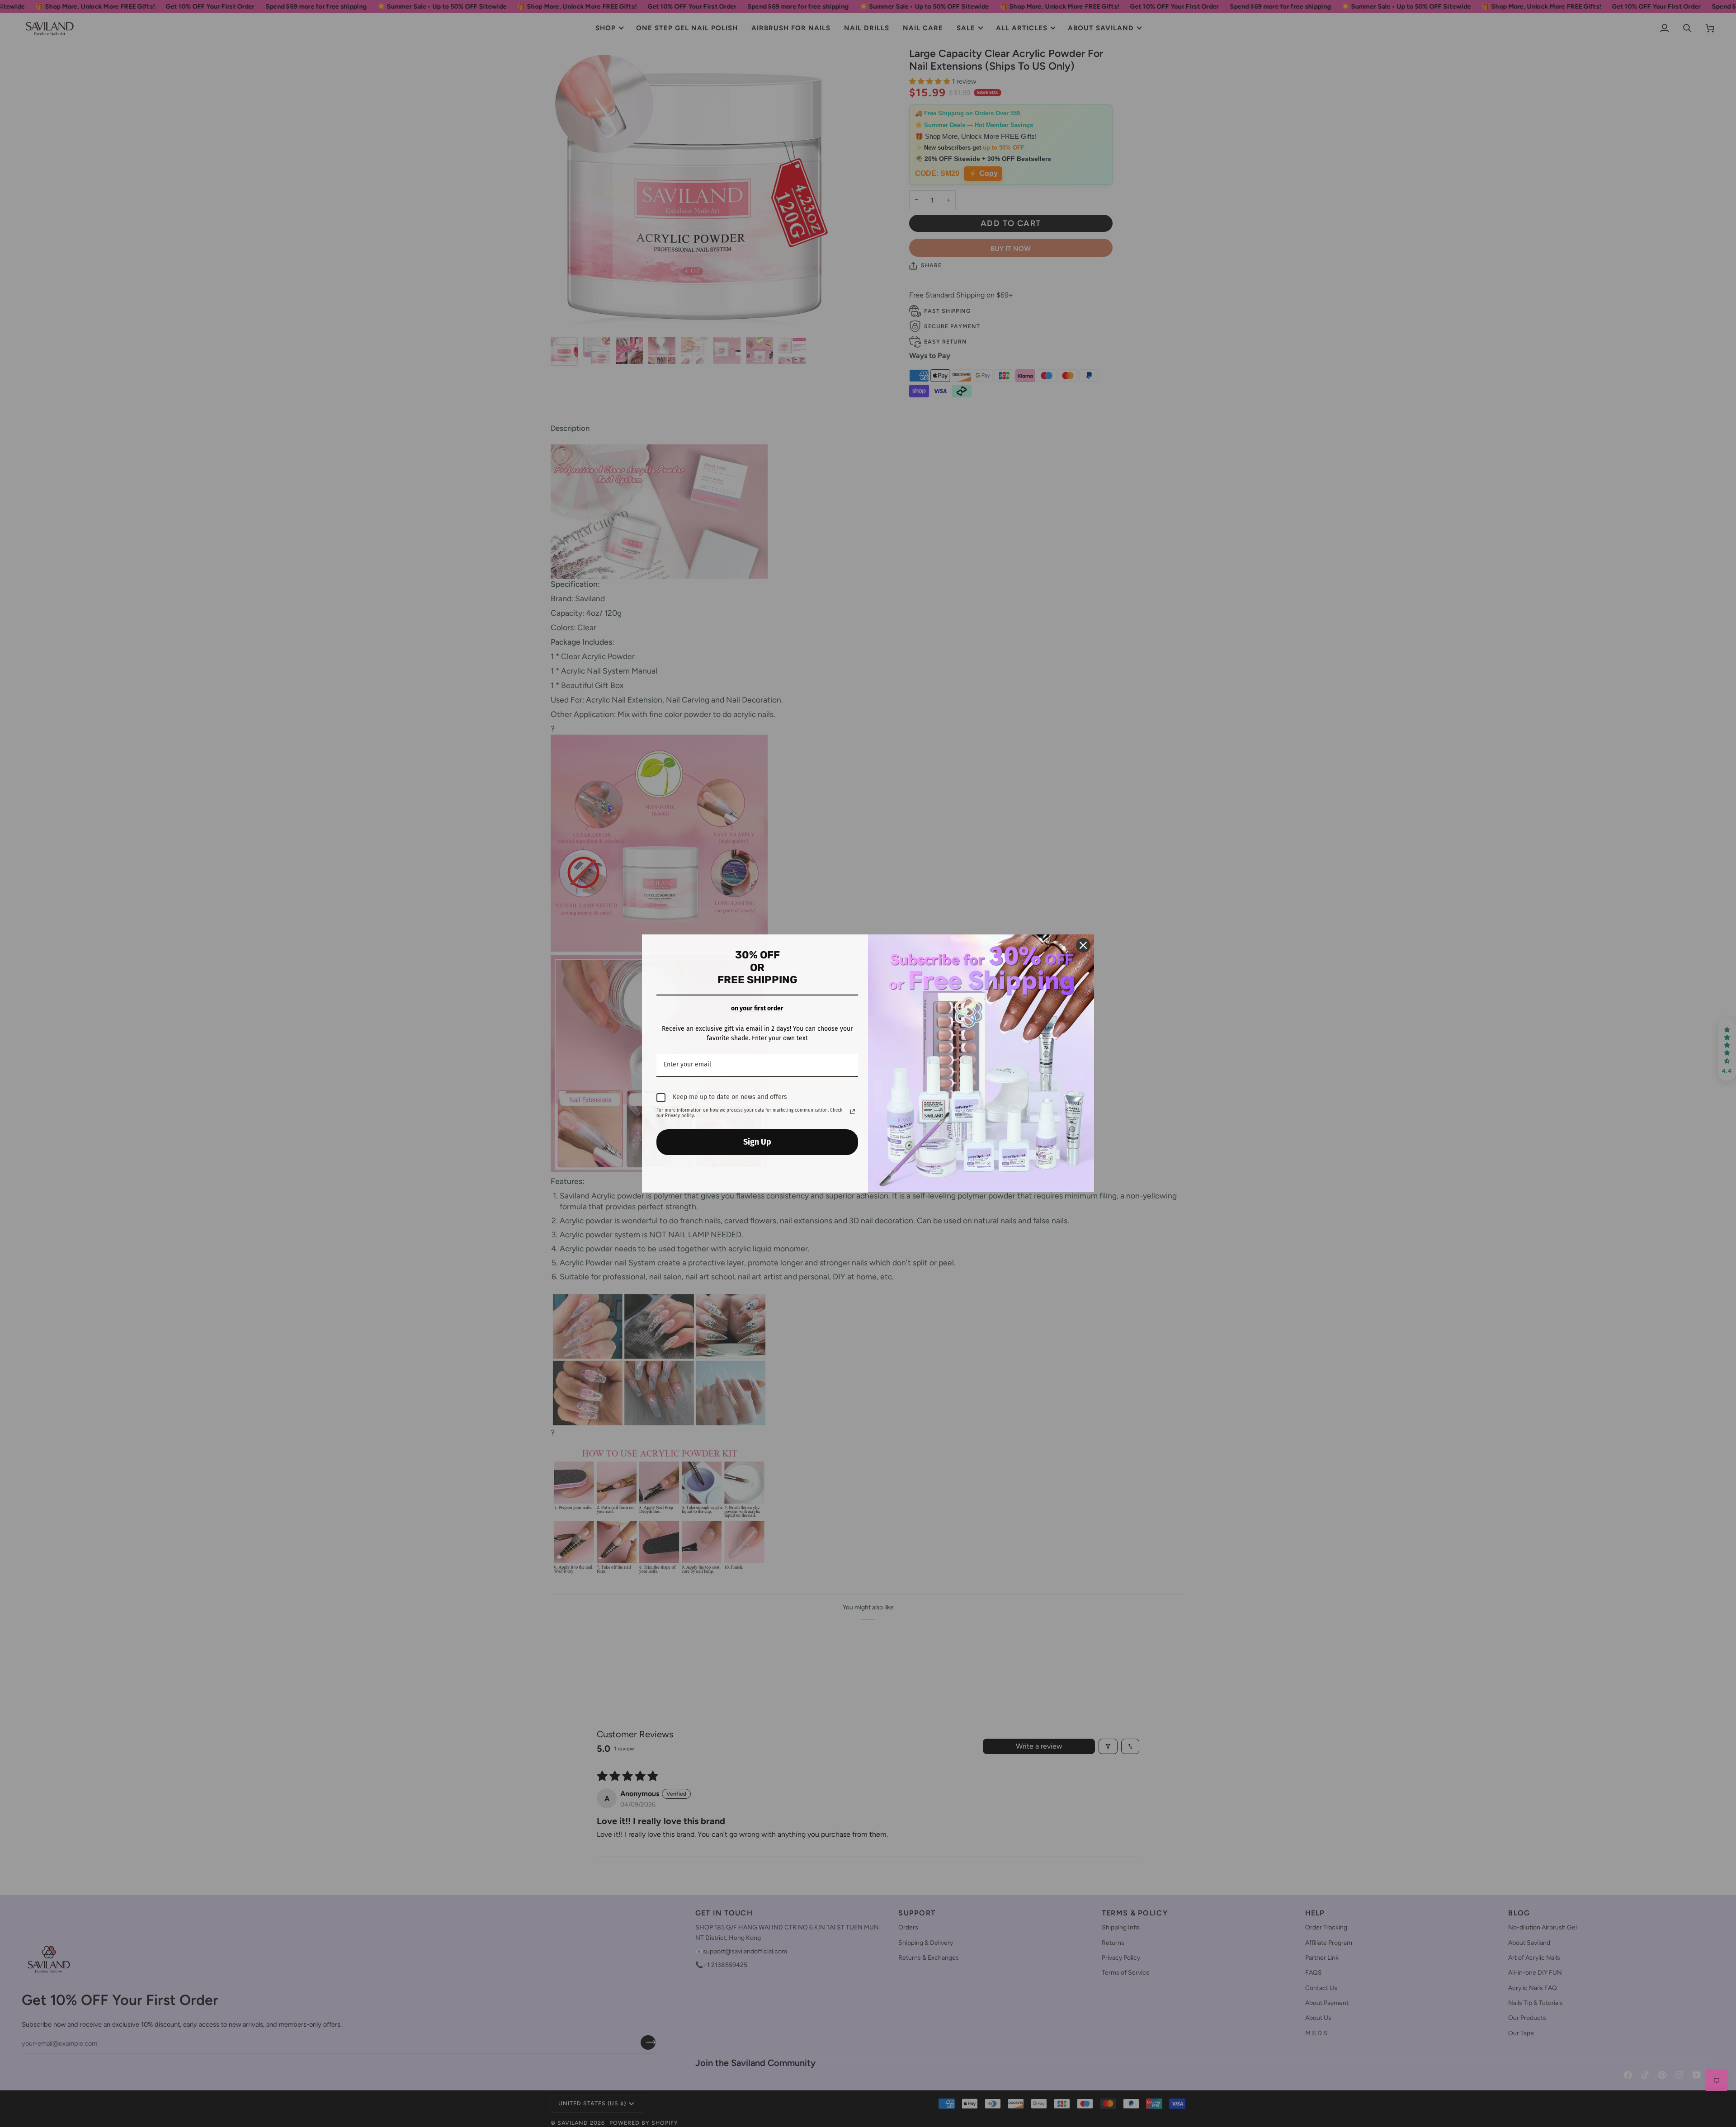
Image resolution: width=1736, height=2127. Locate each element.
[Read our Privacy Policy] (853, 1112)
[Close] (1083, 945)
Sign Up (757, 1142)
